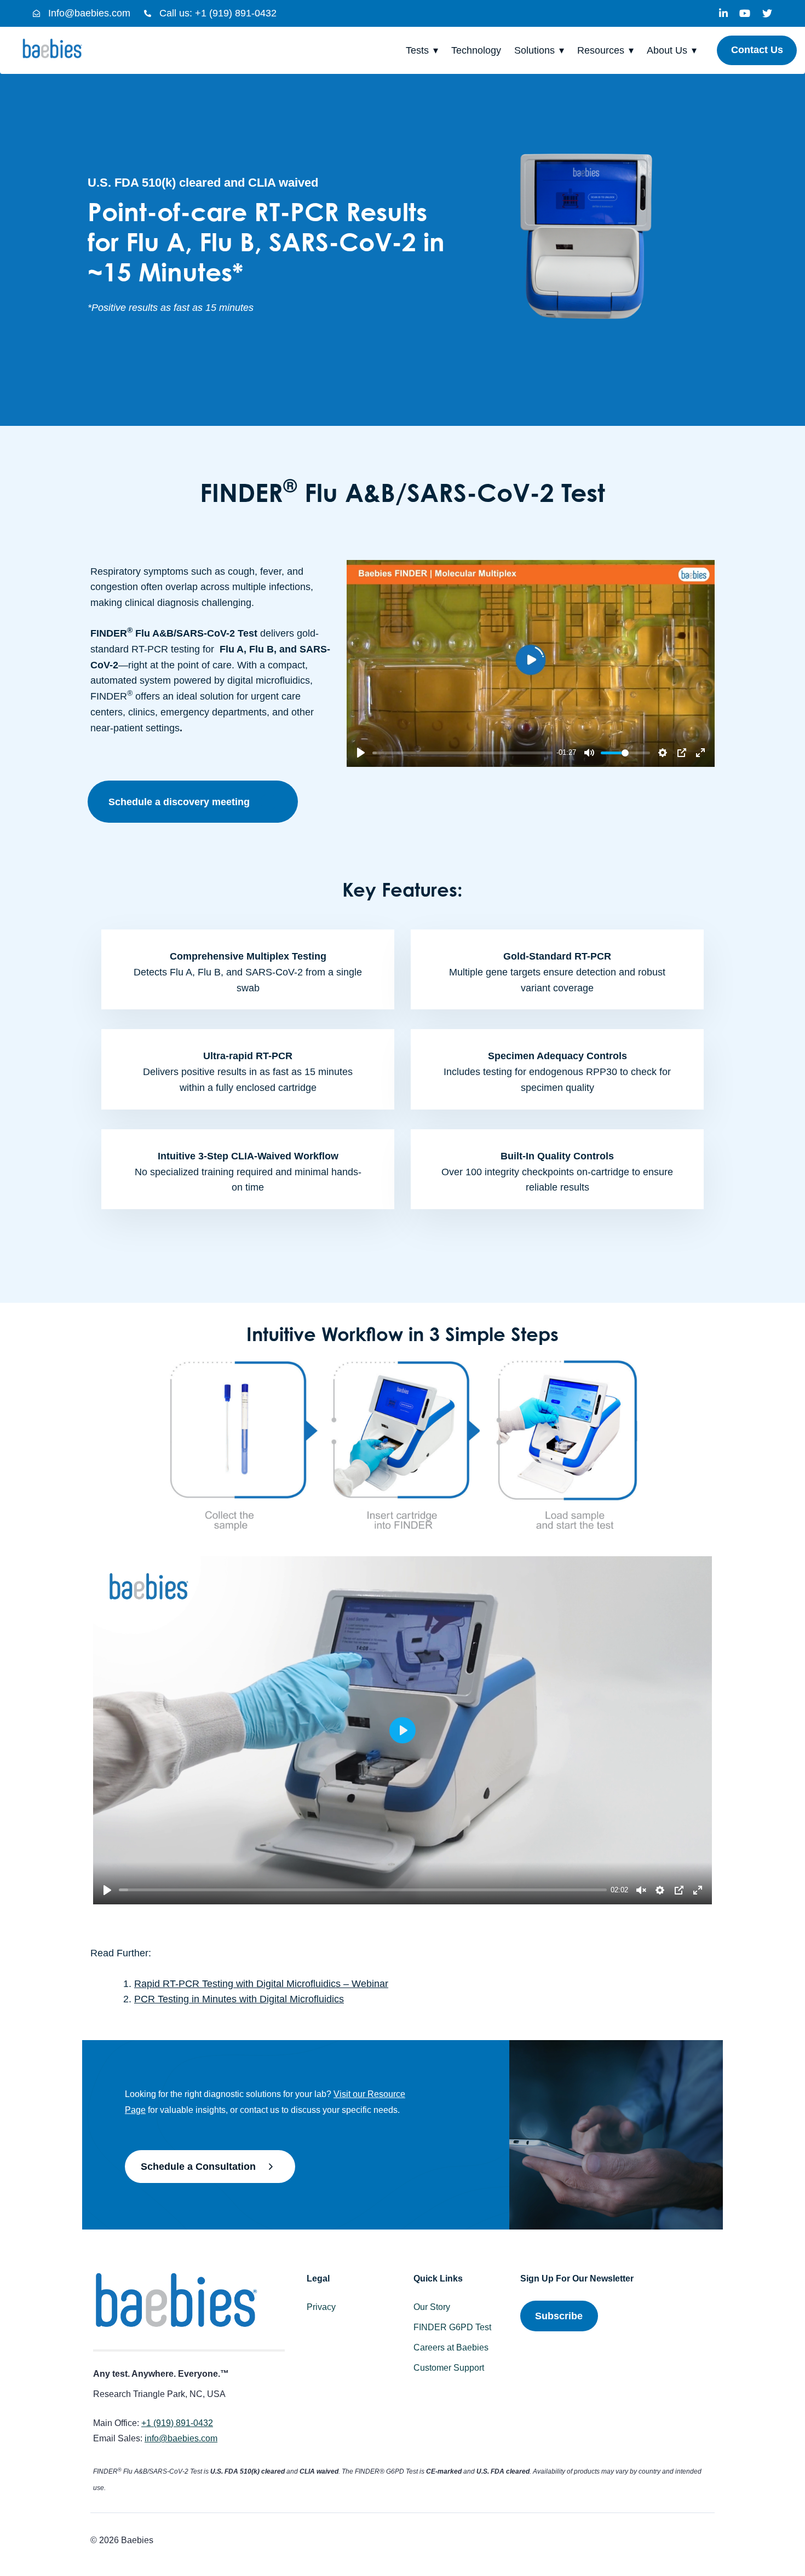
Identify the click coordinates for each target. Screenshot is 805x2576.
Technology (476, 50)
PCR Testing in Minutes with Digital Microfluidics (239, 1999)
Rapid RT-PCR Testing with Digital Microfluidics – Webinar (261, 1984)
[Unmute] (641, 1890)
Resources (601, 50)
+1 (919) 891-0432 (177, 2423)
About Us (667, 50)
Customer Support (449, 2368)
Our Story (432, 2307)
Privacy (321, 2307)
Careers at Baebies (451, 2347)
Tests (417, 50)
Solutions (534, 50)
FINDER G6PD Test (452, 2327)
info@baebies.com (181, 2438)
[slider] (462, 753)
